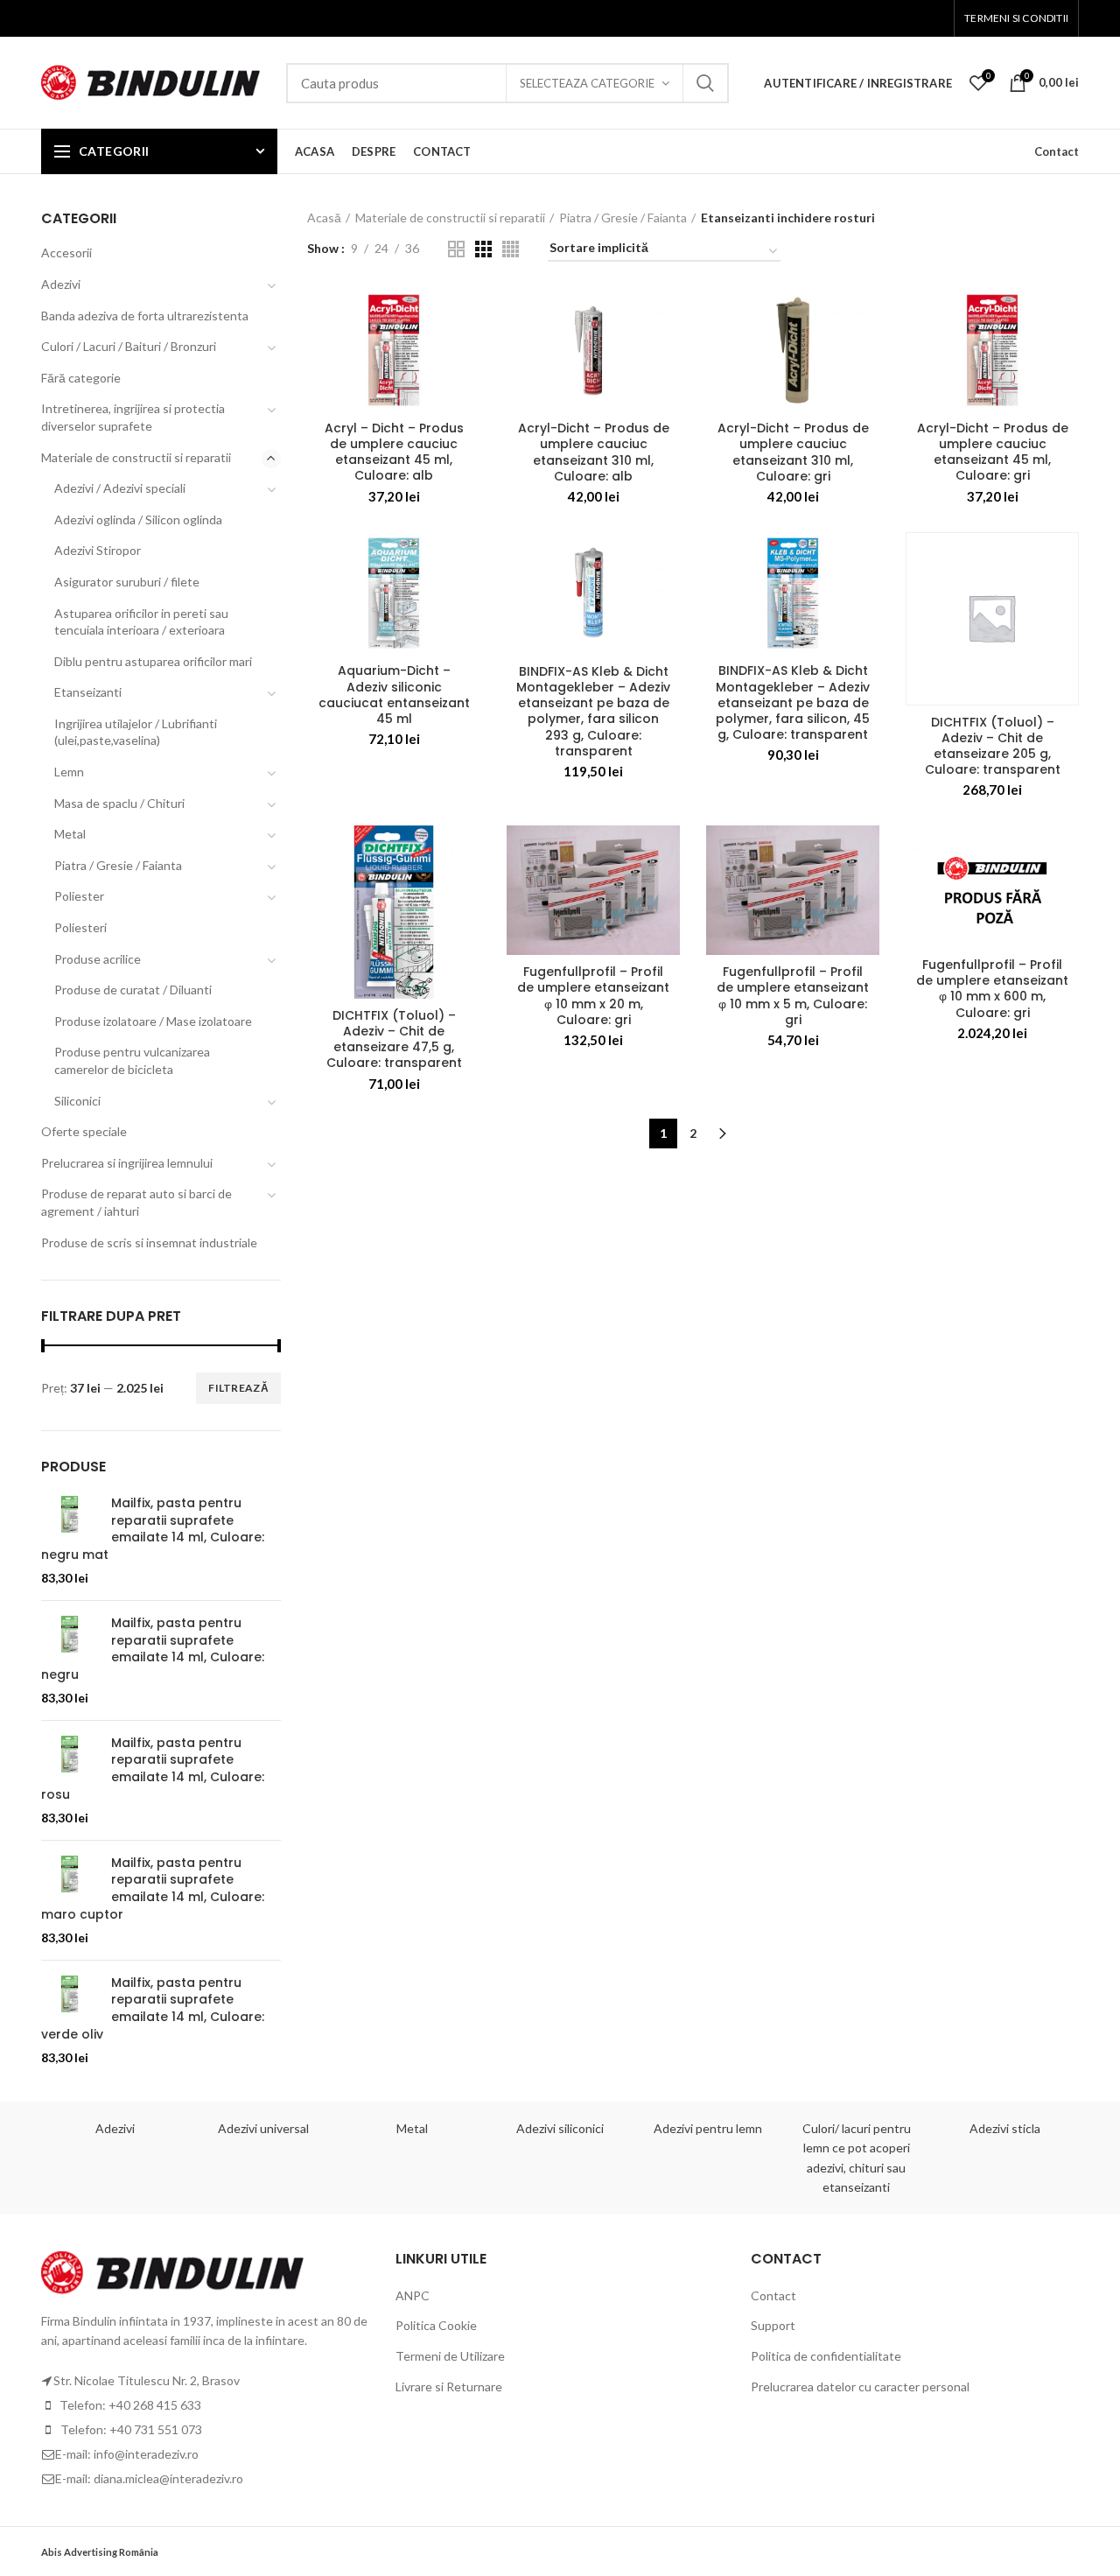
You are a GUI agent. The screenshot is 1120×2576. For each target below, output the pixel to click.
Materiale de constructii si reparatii (450, 218)
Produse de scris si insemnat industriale (149, 1242)
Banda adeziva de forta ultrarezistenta (145, 316)
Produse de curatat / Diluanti (133, 990)
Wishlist (989, 75)
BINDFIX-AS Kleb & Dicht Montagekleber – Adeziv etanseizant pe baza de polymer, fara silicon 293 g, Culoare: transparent (593, 711)
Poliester (79, 896)
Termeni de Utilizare (450, 2356)
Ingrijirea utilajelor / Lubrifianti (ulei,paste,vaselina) (136, 732)
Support (773, 2325)
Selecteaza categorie (587, 83)
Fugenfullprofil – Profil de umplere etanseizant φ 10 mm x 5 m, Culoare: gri (793, 996)
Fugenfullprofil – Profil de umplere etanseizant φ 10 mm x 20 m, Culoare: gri (593, 996)
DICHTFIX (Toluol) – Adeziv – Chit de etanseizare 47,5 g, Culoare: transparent (394, 1039)
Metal (70, 834)
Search (705, 83)
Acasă (324, 218)
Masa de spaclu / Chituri (119, 803)
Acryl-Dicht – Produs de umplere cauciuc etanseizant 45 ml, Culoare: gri (993, 452)
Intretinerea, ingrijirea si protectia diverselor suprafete (133, 417)
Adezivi (61, 284)
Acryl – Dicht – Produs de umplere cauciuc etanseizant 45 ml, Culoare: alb (394, 452)
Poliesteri (80, 927)
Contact (1057, 151)
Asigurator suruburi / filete (127, 582)
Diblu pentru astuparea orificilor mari (153, 661)
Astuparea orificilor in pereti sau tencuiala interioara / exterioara (141, 622)
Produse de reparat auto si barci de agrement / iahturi (136, 1202)
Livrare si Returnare (449, 2386)
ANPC (413, 2295)
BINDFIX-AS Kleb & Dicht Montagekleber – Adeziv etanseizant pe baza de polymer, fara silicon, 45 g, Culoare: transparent (793, 702)
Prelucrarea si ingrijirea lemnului (127, 1163)
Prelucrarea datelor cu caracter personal (860, 2386)
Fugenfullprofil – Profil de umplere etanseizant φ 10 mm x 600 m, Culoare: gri (992, 989)
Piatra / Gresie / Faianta (623, 218)
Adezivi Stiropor (98, 550)
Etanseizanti (88, 692)
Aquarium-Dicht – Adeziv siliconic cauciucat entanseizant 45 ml (394, 695)
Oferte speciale (84, 1131)
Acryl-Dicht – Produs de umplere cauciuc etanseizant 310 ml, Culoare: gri (793, 452)
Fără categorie (81, 378)
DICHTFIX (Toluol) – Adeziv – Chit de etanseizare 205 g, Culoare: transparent (993, 746)
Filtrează (238, 1388)
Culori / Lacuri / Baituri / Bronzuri (129, 346)
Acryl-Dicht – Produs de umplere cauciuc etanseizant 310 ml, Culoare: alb (594, 452)
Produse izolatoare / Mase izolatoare (153, 1021)
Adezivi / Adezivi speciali (120, 488)
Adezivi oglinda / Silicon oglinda (138, 519)
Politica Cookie (436, 2325)
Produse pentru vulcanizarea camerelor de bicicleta (132, 1060)
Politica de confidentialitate (826, 2356)
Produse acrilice (98, 959)
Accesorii (66, 253)
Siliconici (77, 1101)
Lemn (69, 772)
